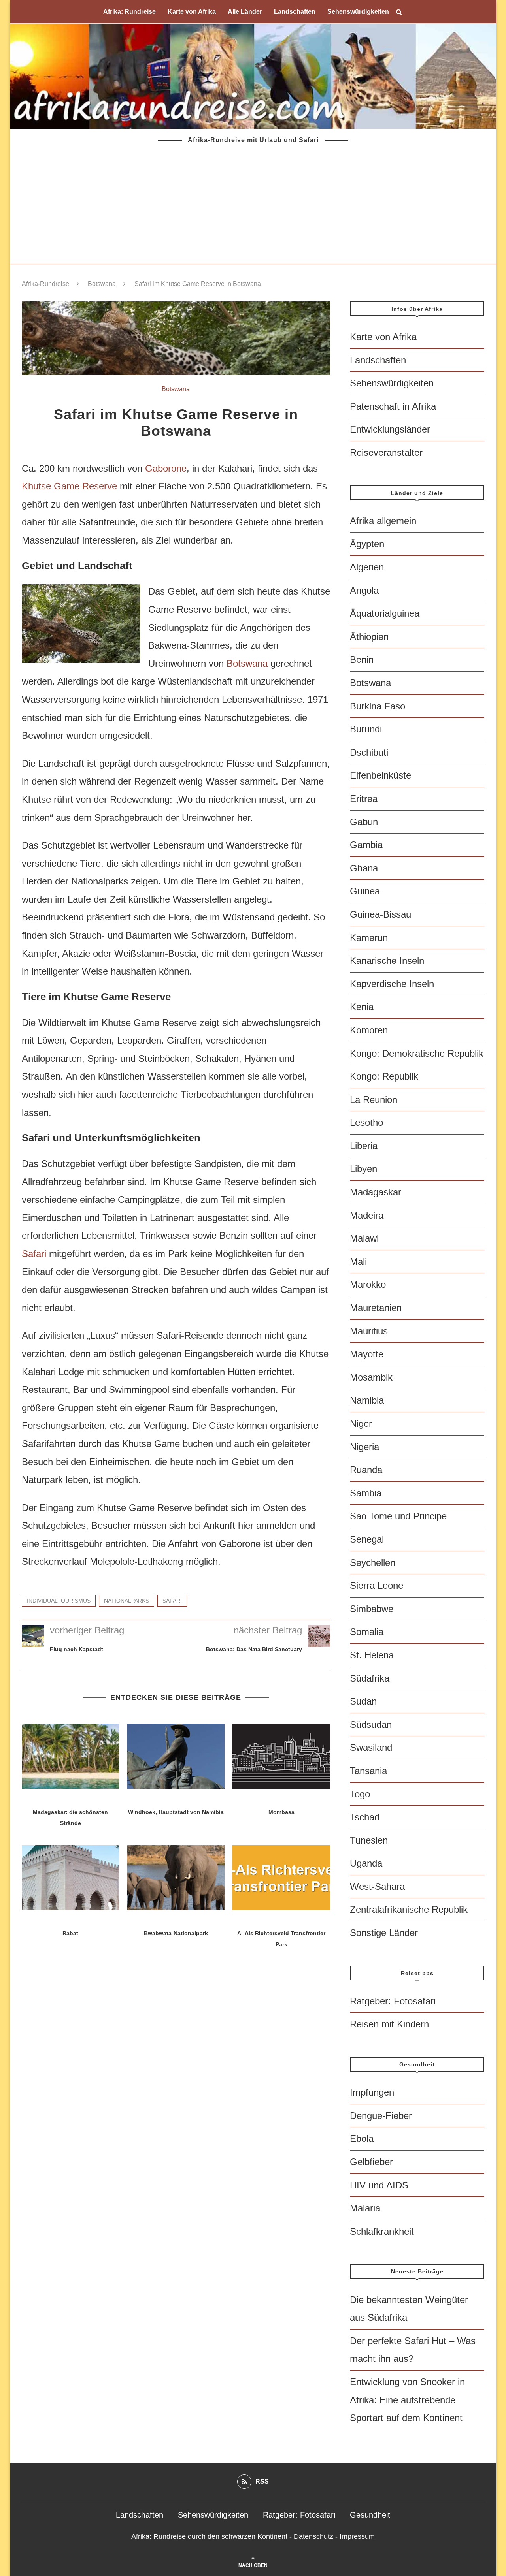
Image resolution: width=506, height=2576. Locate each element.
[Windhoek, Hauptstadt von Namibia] (176, 1756)
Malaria (365, 2208)
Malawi (364, 1238)
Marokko (368, 1284)
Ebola (362, 2139)
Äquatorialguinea (385, 613)
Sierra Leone (377, 1585)
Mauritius (369, 1331)
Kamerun (369, 938)
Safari (34, 1254)
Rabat (70, 1933)
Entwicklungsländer (390, 429)
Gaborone (166, 468)
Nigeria (364, 1447)
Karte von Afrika (192, 12)
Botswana (102, 284)
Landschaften (295, 12)
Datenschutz (313, 2536)
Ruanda (366, 1470)
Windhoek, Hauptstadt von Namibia (176, 1812)
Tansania (368, 1771)
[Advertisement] (253, 205)
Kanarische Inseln (387, 961)
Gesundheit (370, 2515)
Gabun (364, 822)
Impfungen (372, 2092)
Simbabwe (372, 1609)
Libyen (363, 1169)
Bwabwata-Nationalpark (176, 1933)
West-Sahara (377, 1886)
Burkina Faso (378, 706)
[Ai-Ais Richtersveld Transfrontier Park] (281, 1878)
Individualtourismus (59, 1601)
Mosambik (371, 1377)
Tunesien (369, 1840)
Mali (358, 1262)
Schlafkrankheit (382, 2231)
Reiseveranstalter (386, 453)
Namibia (367, 1400)
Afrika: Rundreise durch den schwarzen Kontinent (209, 2536)
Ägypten (367, 544)
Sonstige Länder (384, 1933)
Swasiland (371, 1747)
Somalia (367, 1632)
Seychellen (373, 1563)
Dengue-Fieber (381, 2116)
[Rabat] (71, 1878)
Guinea (365, 891)
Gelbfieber (371, 2162)
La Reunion (374, 1100)
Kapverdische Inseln (392, 984)
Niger (361, 1423)
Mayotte (367, 1354)
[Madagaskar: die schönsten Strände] (71, 1756)
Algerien (367, 567)
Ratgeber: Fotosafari (393, 2001)
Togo (360, 1794)
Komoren (369, 1030)
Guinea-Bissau (380, 914)
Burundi (366, 729)
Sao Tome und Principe (398, 1516)
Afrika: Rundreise (129, 12)
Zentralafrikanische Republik (409, 1909)
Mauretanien (376, 1308)
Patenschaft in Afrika (393, 406)
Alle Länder (245, 12)
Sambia (366, 1493)
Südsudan (371, 1725)
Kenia (362, 1007)
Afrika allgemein (383, 521)
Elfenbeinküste (380, 775)
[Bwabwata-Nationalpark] (176, 1878)
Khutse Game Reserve (69, 486)
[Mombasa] (281, 1756)
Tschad (365, 1817)
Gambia (366, 845)
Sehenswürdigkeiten (358, 12)
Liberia (364, 1146)
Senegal (367, 1539)
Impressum (357, 2536)
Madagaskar (376, 1192)
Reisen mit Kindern (389, 2024)
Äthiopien (369, 637)
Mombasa (281, 1812)
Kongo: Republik (384, 1076)
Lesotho (366, 1122)
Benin (362, 660)
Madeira (367, 1215)
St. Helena (372, 1655)
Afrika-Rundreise (45, 284)
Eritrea (364, 799)
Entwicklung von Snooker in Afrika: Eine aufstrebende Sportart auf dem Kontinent (407, 2400)
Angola (364, 590)
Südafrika (370, 1678)
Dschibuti (369, 752)
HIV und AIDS (379, 2185)
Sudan (363, 1701)
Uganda (366, 1863)
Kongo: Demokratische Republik (417, 1053)
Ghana (364, 868)
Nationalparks (126, 1601)
